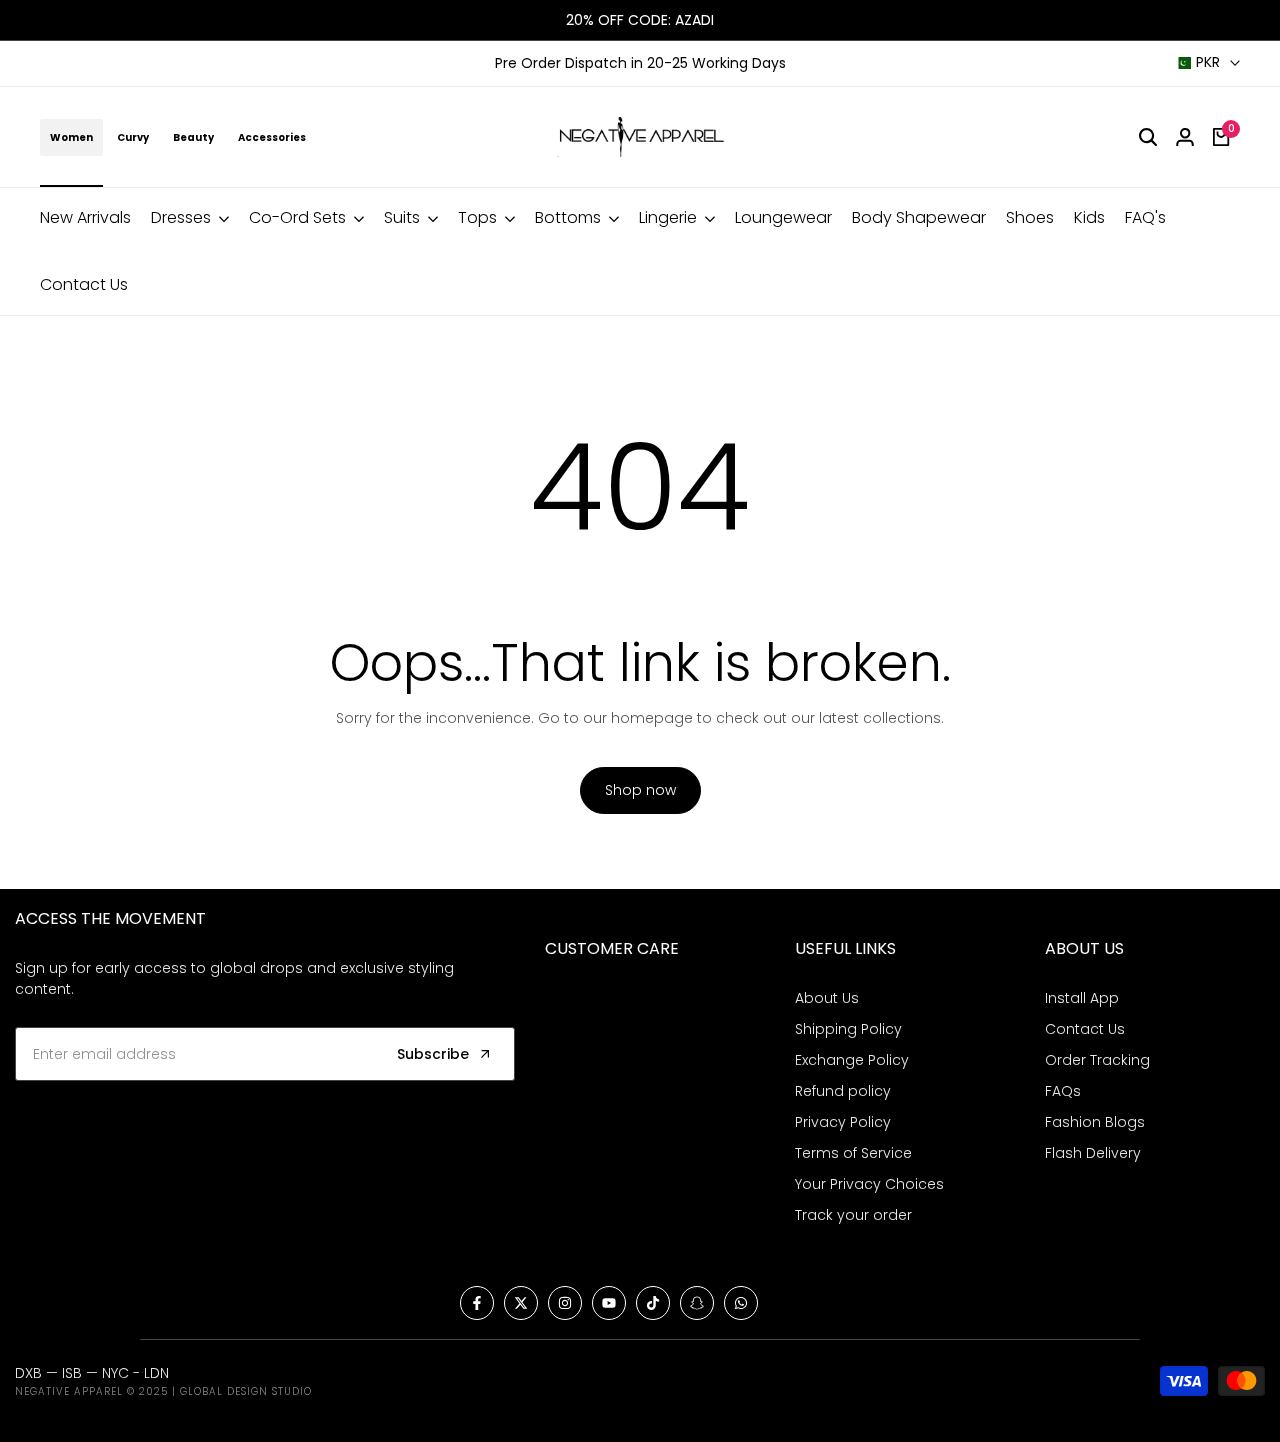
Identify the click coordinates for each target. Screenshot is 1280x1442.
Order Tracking (1097, 1060)
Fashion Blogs (1095, 1122)
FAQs (1063, 1091)
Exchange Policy (852, 1060)
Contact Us (1085, 1029)
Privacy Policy (843, 1122)
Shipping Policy (848, 1029)
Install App (1082, 998)
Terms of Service (853, 1153)
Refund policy (843, 1091)
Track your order (853, 1215)
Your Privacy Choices (869, 1184)
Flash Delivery (1093, 1153)
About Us (827, 998)
